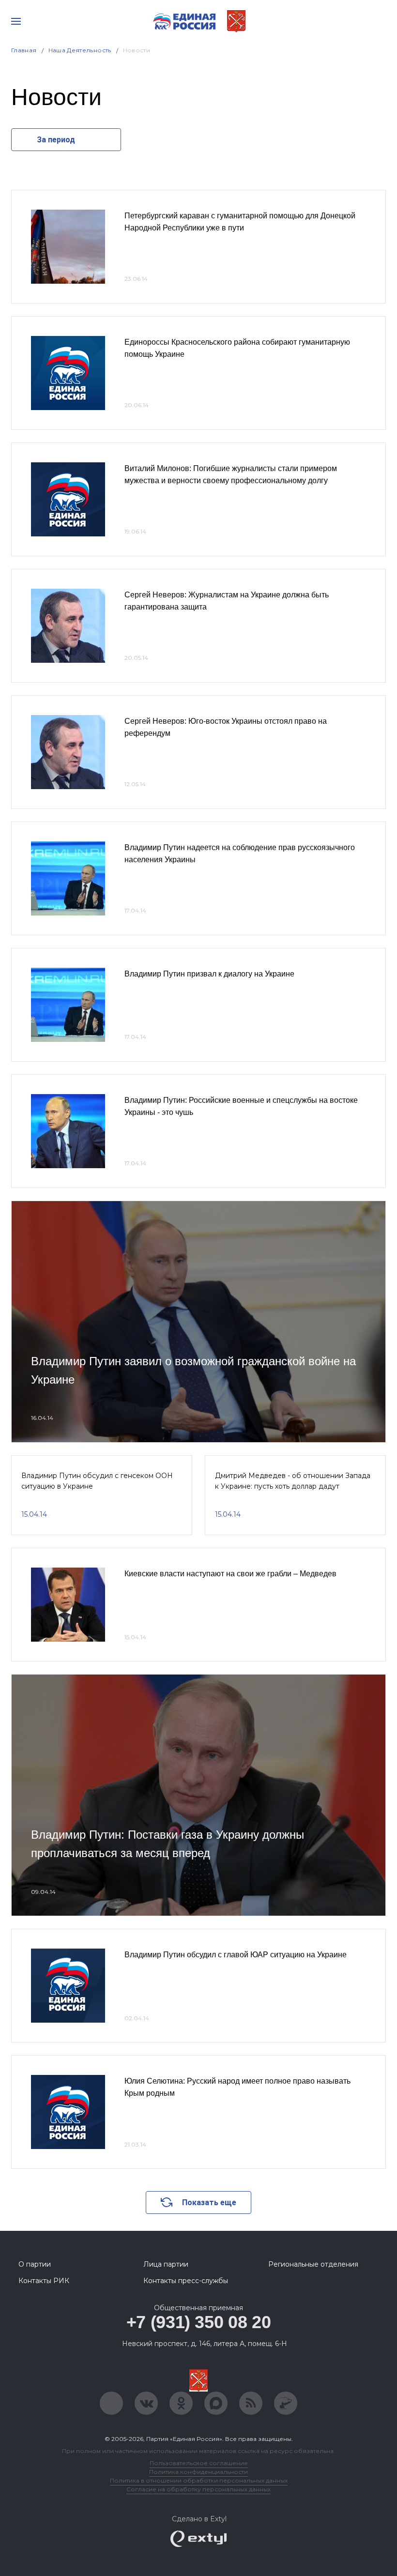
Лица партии (166, 2264)
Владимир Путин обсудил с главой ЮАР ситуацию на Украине (236, 1955)
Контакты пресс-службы (186, 2281)
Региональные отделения (313, 2264)
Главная (24, 50)
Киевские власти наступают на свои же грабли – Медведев (230, 1574)
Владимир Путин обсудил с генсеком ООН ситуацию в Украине (97, 1481)
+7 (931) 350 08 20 (199, 2322)
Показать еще (209, 2203)
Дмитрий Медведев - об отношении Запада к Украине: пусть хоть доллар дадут (293, 1481)
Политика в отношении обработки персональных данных (199, 2480)
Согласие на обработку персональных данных (198, 2489)
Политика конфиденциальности (198, 2472)
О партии (35, 2264)
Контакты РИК (44, 2281)
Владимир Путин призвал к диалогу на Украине (209, 974)
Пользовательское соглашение (199, 2463)
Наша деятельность (80, 50)
